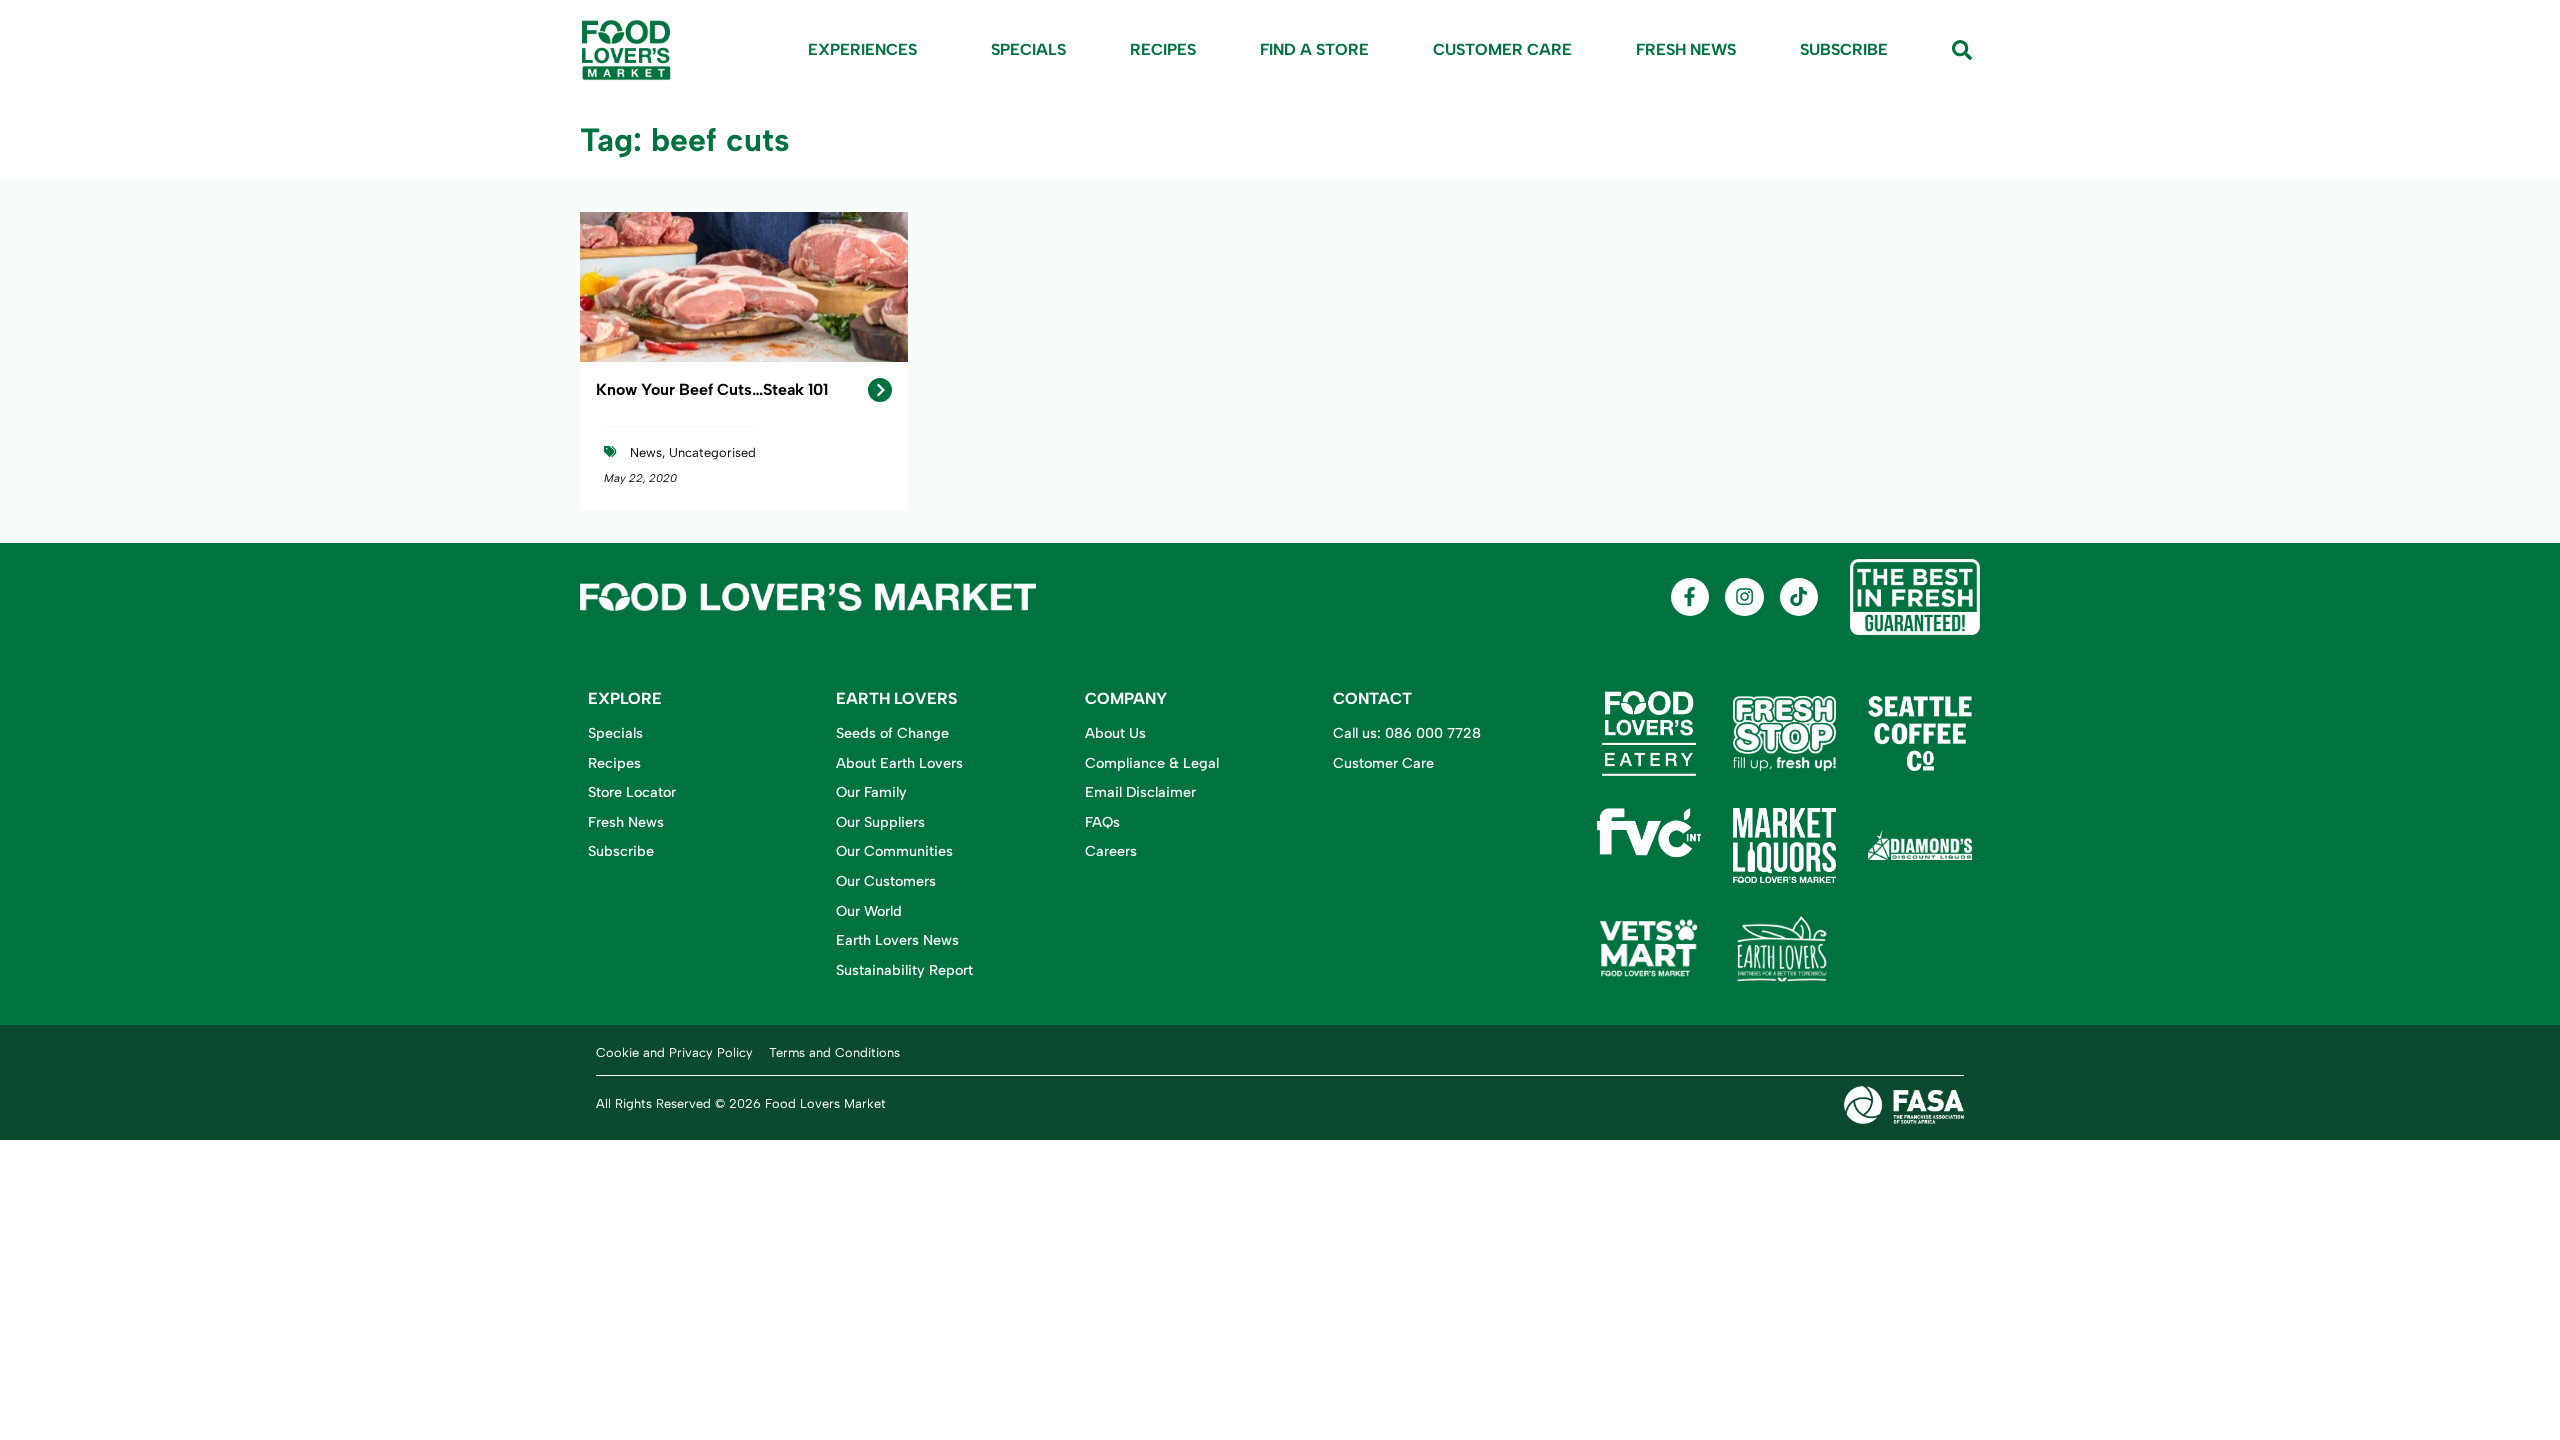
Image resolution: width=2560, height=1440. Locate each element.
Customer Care (1502, 49)
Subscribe (1844, 49)
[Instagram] (1744, 597)
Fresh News (1686, 49)
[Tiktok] (1799, 597)
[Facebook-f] (1690, 597)
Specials (1028, 49)
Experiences (862, 49)
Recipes (1163, 49)
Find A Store (1314, 49)
